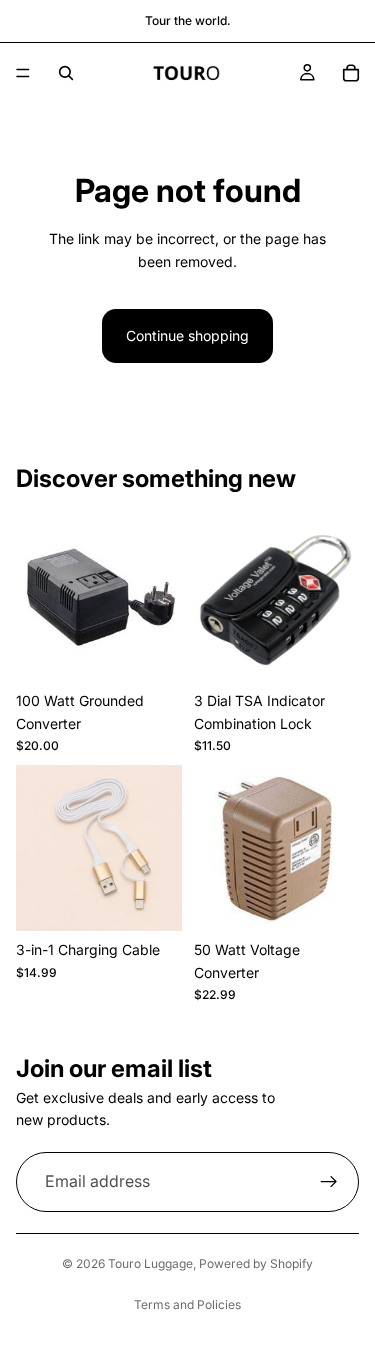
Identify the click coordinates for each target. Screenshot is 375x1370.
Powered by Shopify (256, 1263)
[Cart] (351, 73)
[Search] (66, 73)
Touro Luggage (150, 1263)
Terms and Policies (187, 1304)
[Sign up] (329, 1182)
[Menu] (23, 73)
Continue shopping (187, 335)
